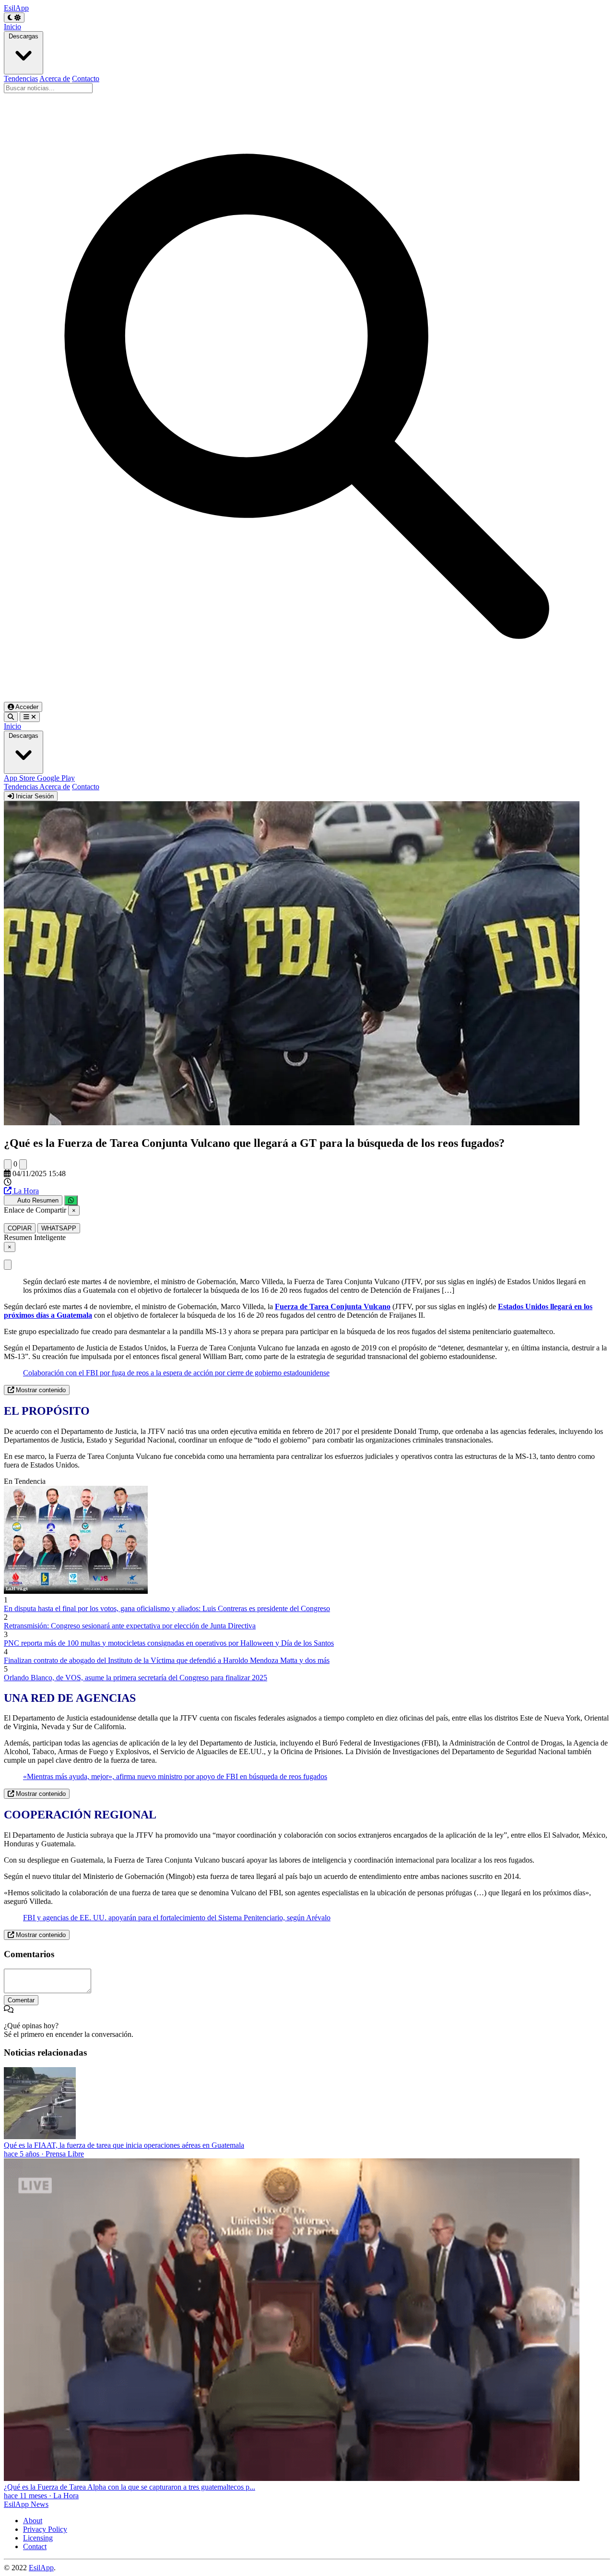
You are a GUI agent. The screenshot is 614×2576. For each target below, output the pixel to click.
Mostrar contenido (40, 1390)
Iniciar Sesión (34, 796)
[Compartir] (71, 1200)
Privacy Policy (45, 2529)
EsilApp (41, 2568)
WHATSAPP (59, 1228)
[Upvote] (8, 1164)
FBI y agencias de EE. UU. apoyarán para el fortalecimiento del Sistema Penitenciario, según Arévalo (177, 1918)
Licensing (38, 2538)
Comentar (21, 2000)
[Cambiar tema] (14, 18)
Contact (35, 2546)
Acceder (26, 707)
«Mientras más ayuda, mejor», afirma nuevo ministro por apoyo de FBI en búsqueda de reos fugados (175, 1776)
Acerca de (55, 78)
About (33, 2521)
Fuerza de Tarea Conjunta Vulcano (333, 1306)
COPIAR (20, 1228)
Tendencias (21, 78)
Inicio (12, 27)
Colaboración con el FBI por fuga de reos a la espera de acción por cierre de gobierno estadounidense (176, 1373)
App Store (20, 778)
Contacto (86, 78)
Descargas (24, 36)
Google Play (56, 778)
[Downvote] (23, 1164)
